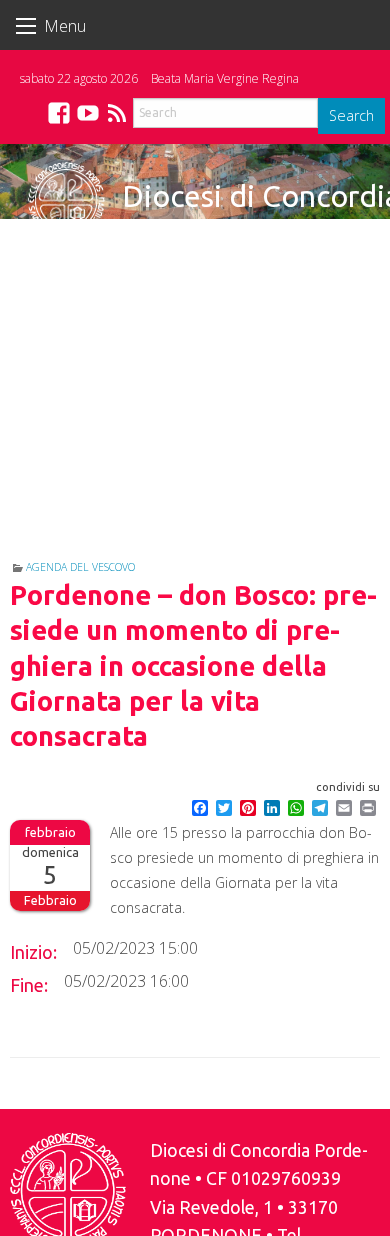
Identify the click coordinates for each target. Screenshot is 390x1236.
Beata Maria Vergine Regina (225, 78)
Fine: (29, 985)
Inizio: (33, 952)
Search (351, 115)
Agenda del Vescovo (80, 567)
